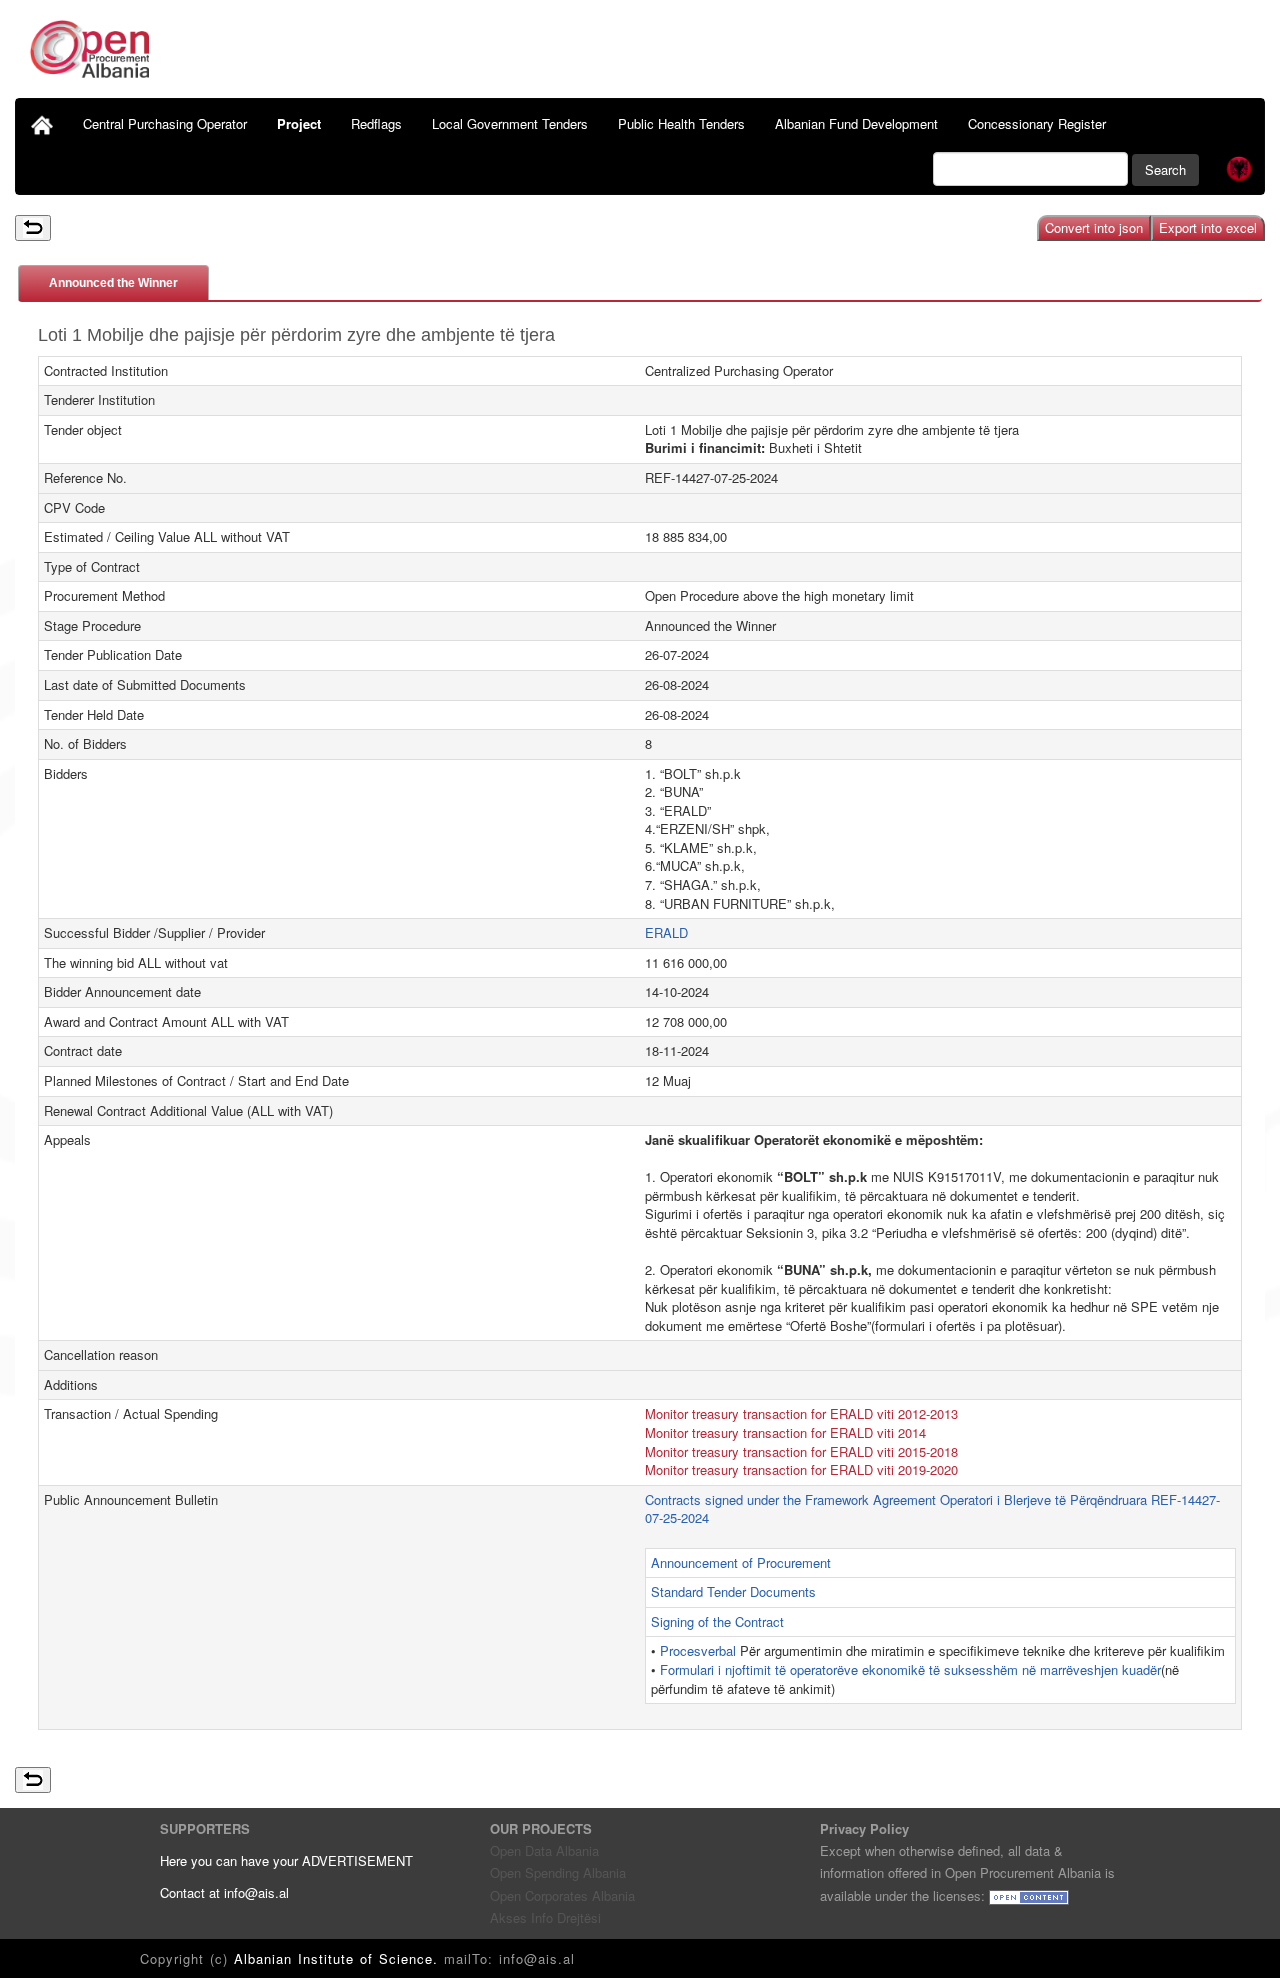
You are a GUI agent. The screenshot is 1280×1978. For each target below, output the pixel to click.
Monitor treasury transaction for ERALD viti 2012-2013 (801, 1413)
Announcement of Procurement (741, 1562)
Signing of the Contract (717, 1621)
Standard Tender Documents (733, 1591)
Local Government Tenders (510, 123)
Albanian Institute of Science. (339, 1958)
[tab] (113, 282)
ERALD (666, 932)
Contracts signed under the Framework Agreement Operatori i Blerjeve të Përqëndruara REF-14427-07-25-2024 (932, 1509)
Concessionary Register (1037, 123)
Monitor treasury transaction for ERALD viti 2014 (785, 1432)
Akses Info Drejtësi (545, 1917)
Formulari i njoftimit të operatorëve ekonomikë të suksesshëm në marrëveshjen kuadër (910, 1669)
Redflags (376, 123)
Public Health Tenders (681, 123)
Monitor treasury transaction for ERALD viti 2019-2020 (801, 1469)
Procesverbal (700, 1650)
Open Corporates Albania (562, 1895)
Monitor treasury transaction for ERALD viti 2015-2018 (801, 1451)
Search (1165, 169)
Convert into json (1094, 227)
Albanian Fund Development (856, 123)
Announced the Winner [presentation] (113, 283)
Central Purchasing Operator (165, 123)
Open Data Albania (544, 1850)
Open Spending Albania (558, 1872)
